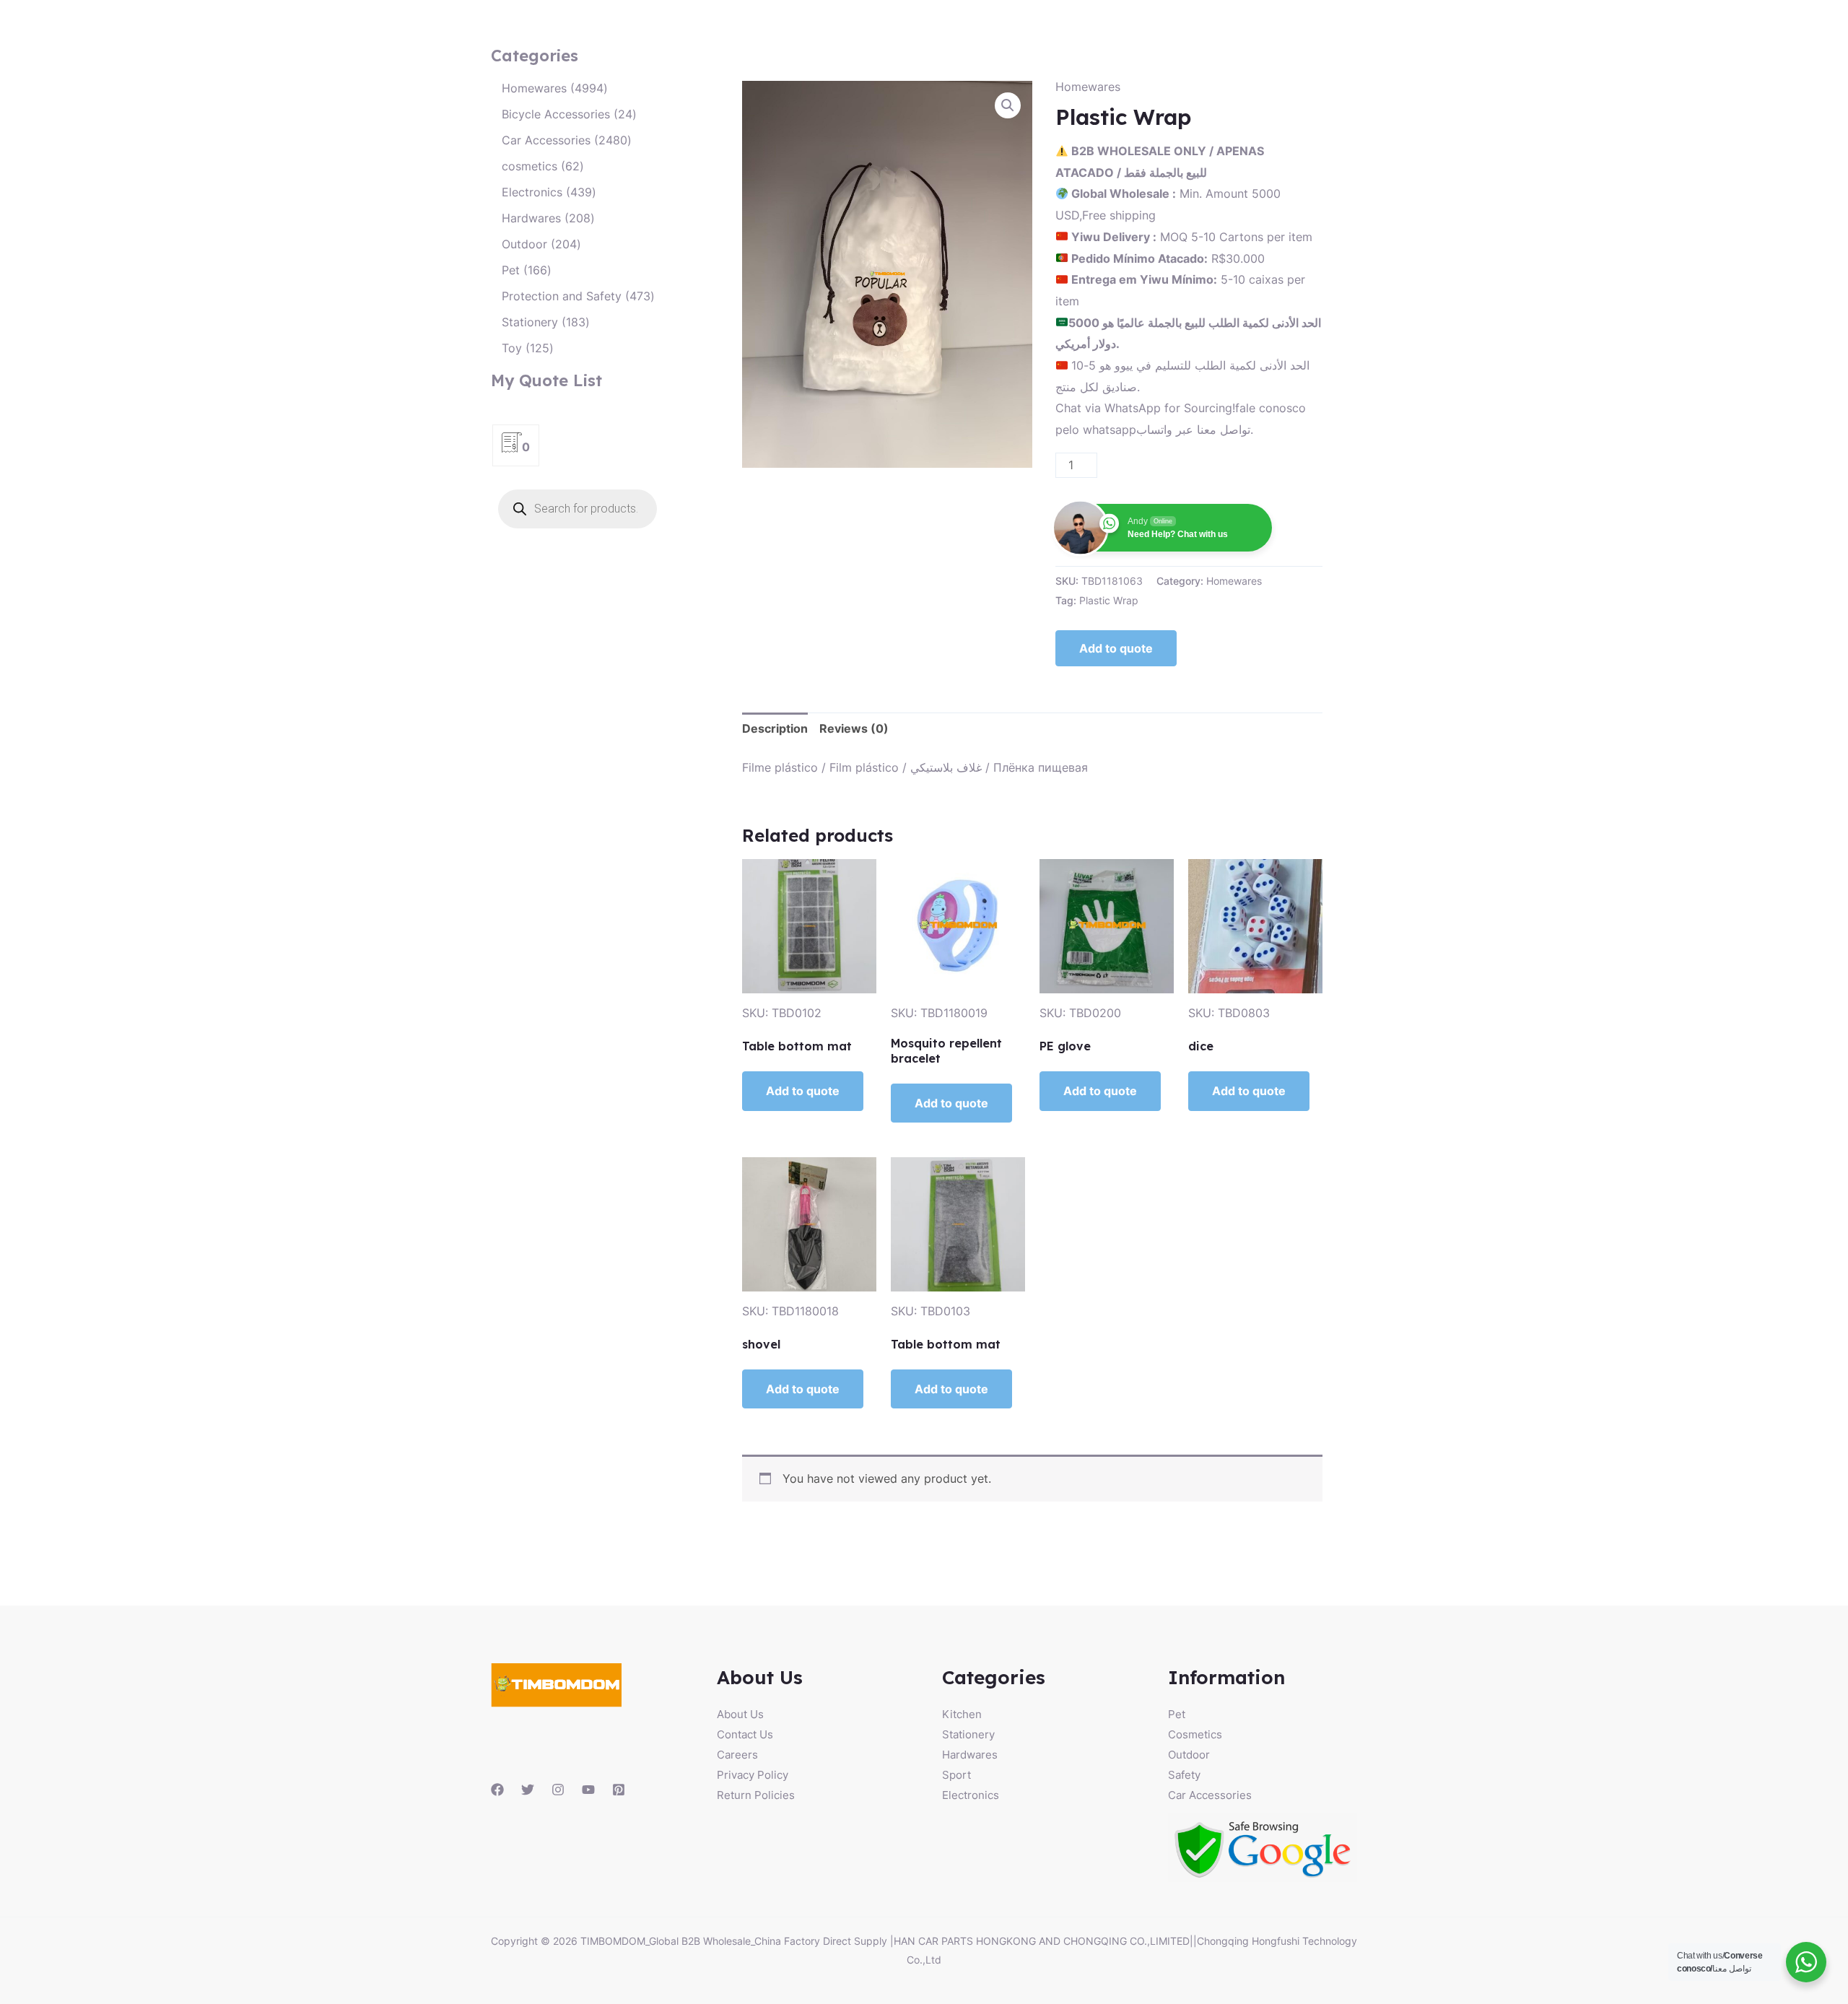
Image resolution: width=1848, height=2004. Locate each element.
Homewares (1088, 87)
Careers (737, 1755)
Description (775, 728)
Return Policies (756, 1795)
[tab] (775, 729)
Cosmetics (1195, 1734)
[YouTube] (588, 1790)
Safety (1184, 1775)
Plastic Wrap (1109, 600)
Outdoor (1189, 1755)
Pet (1177, 1714)
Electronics (971, 1795)
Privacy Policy (753, 1775)
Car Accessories (1210, 1795)
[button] (1008, 105)
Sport (956, 1775)
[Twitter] (528, 1790)
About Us (740, 1714)
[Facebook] (497, 1790)
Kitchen (962, 1714)
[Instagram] (558, 1790)
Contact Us (745, 1734)
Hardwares (970, 1755)
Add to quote (1116, 648)
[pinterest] (619, 1790)
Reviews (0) (854, 728)
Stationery (968, 1734)
